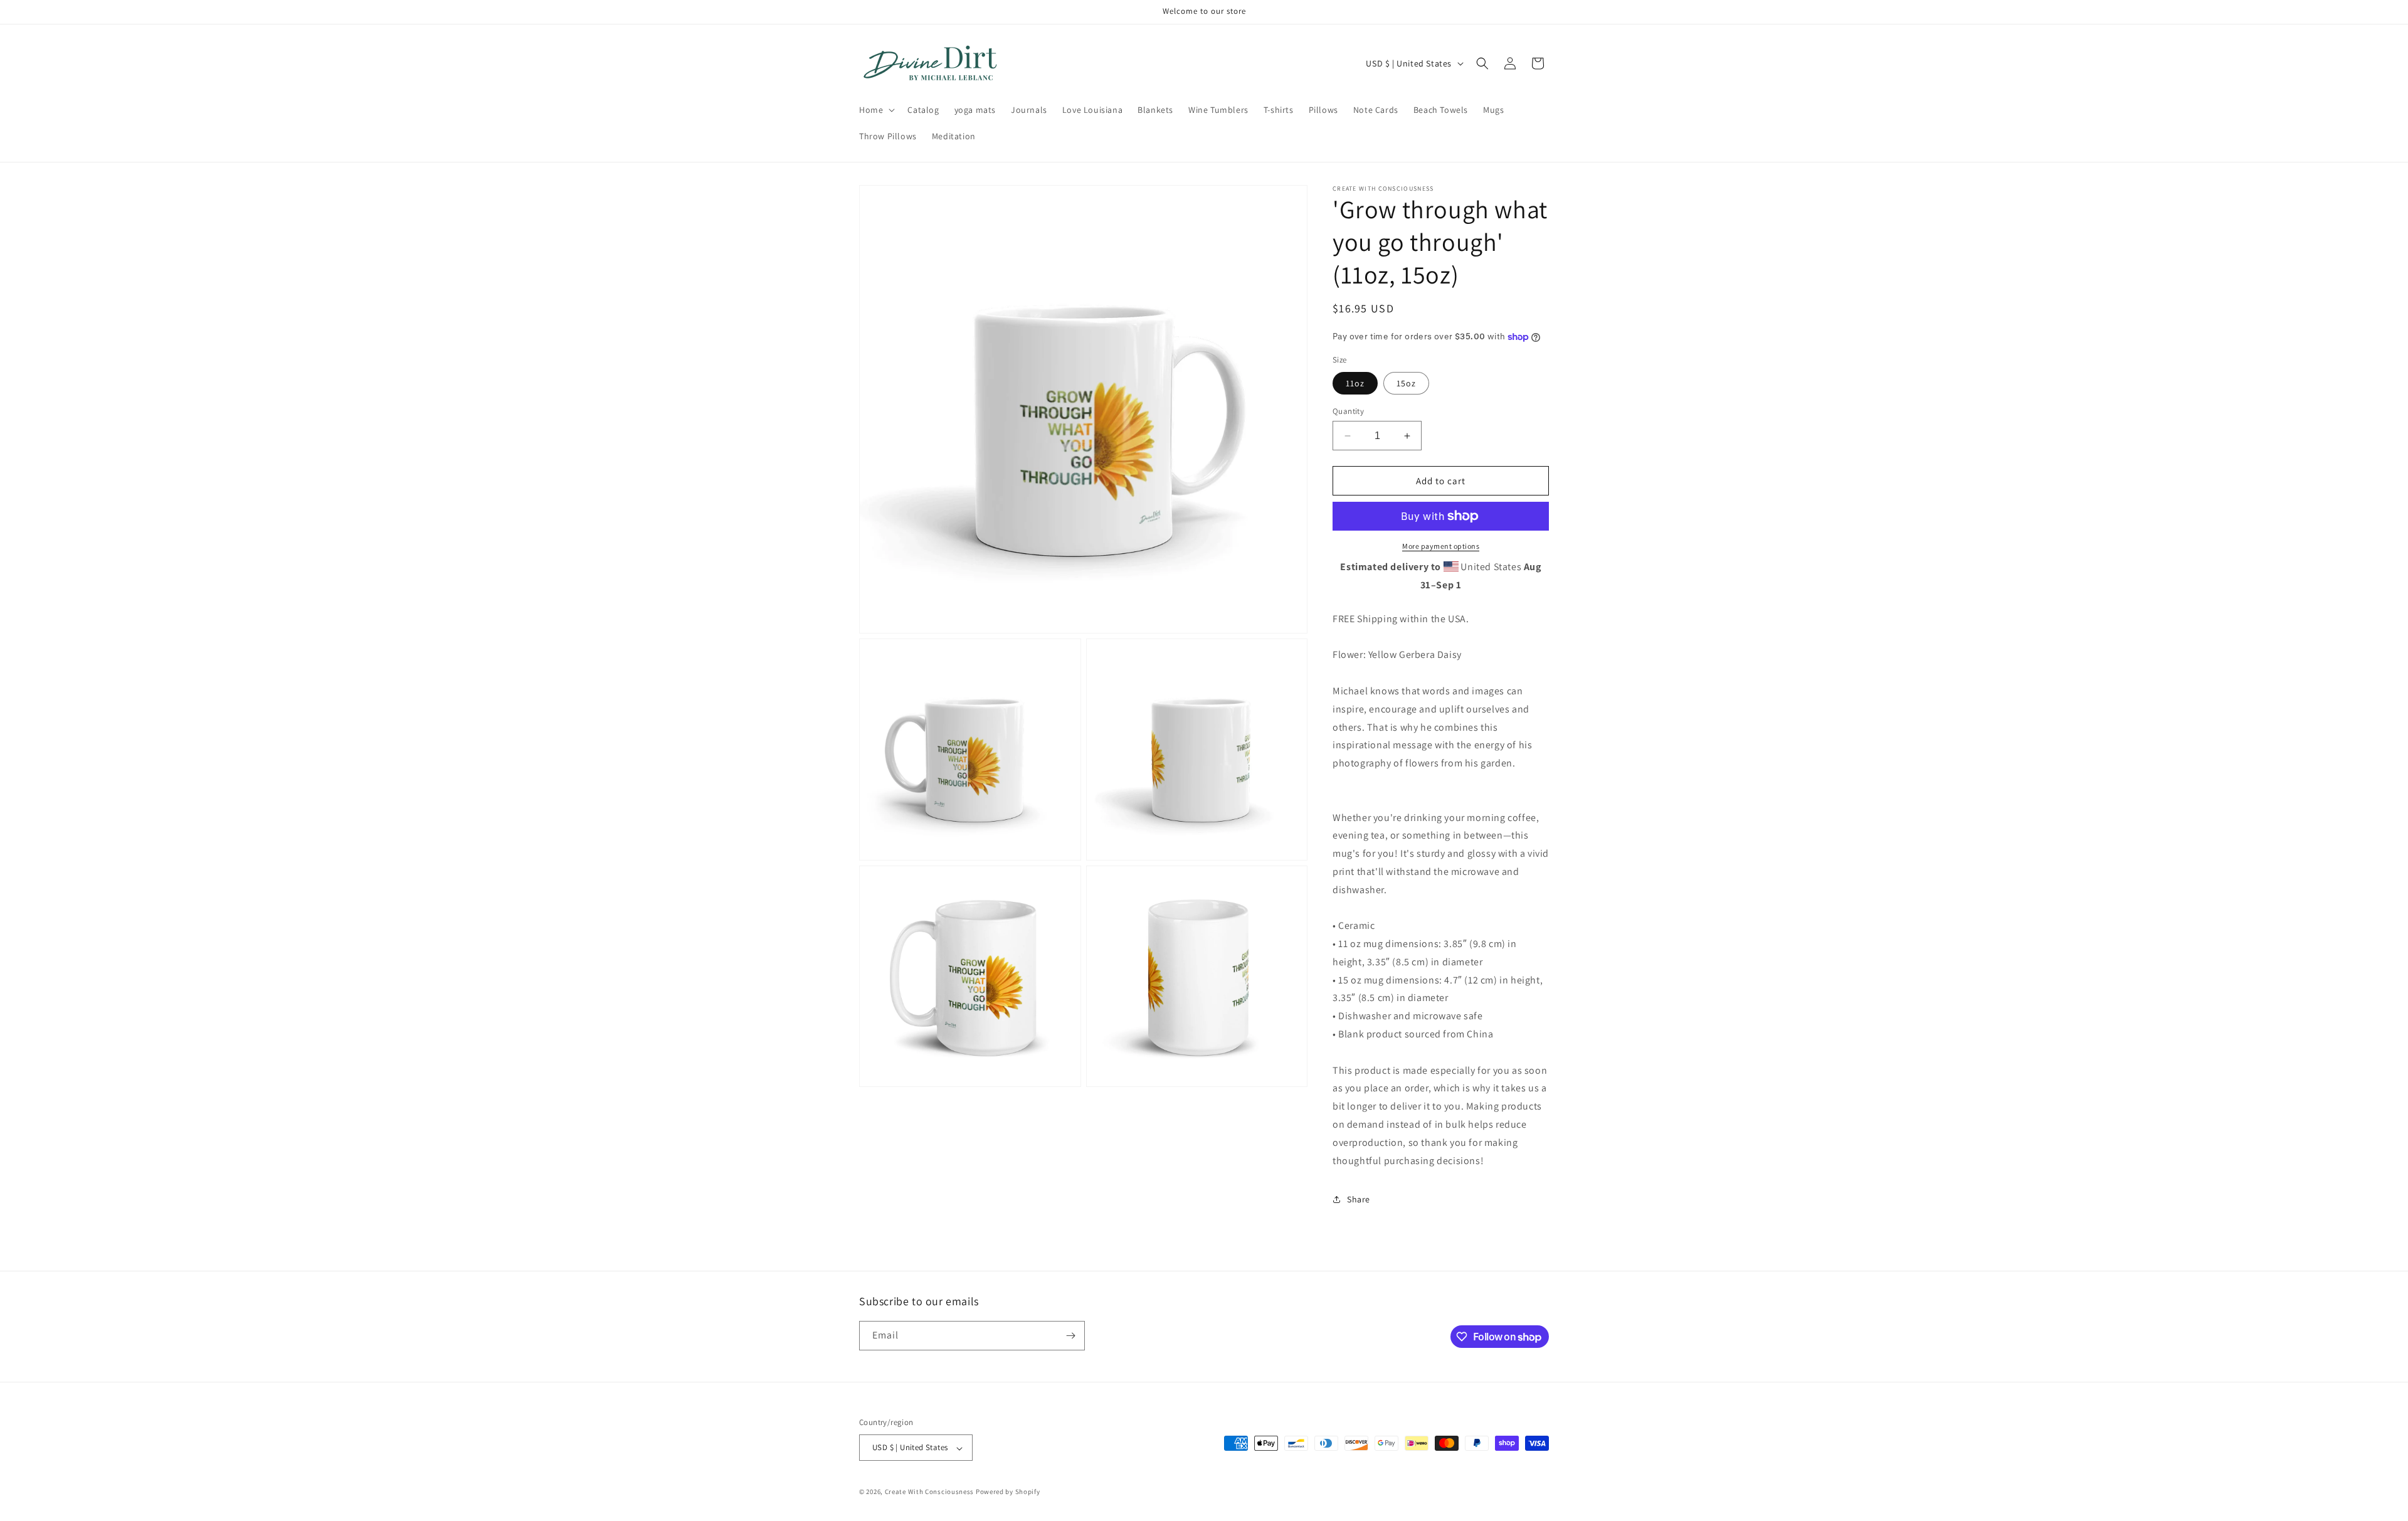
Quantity (1348, 411)
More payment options (1441, 546)
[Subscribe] (1070, 1336)
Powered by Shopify (1008, 1492)
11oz (1355, 383)
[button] (876, 110)
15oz (1406, 383)
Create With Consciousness (930, 1492)
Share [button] (1359, 1199)
